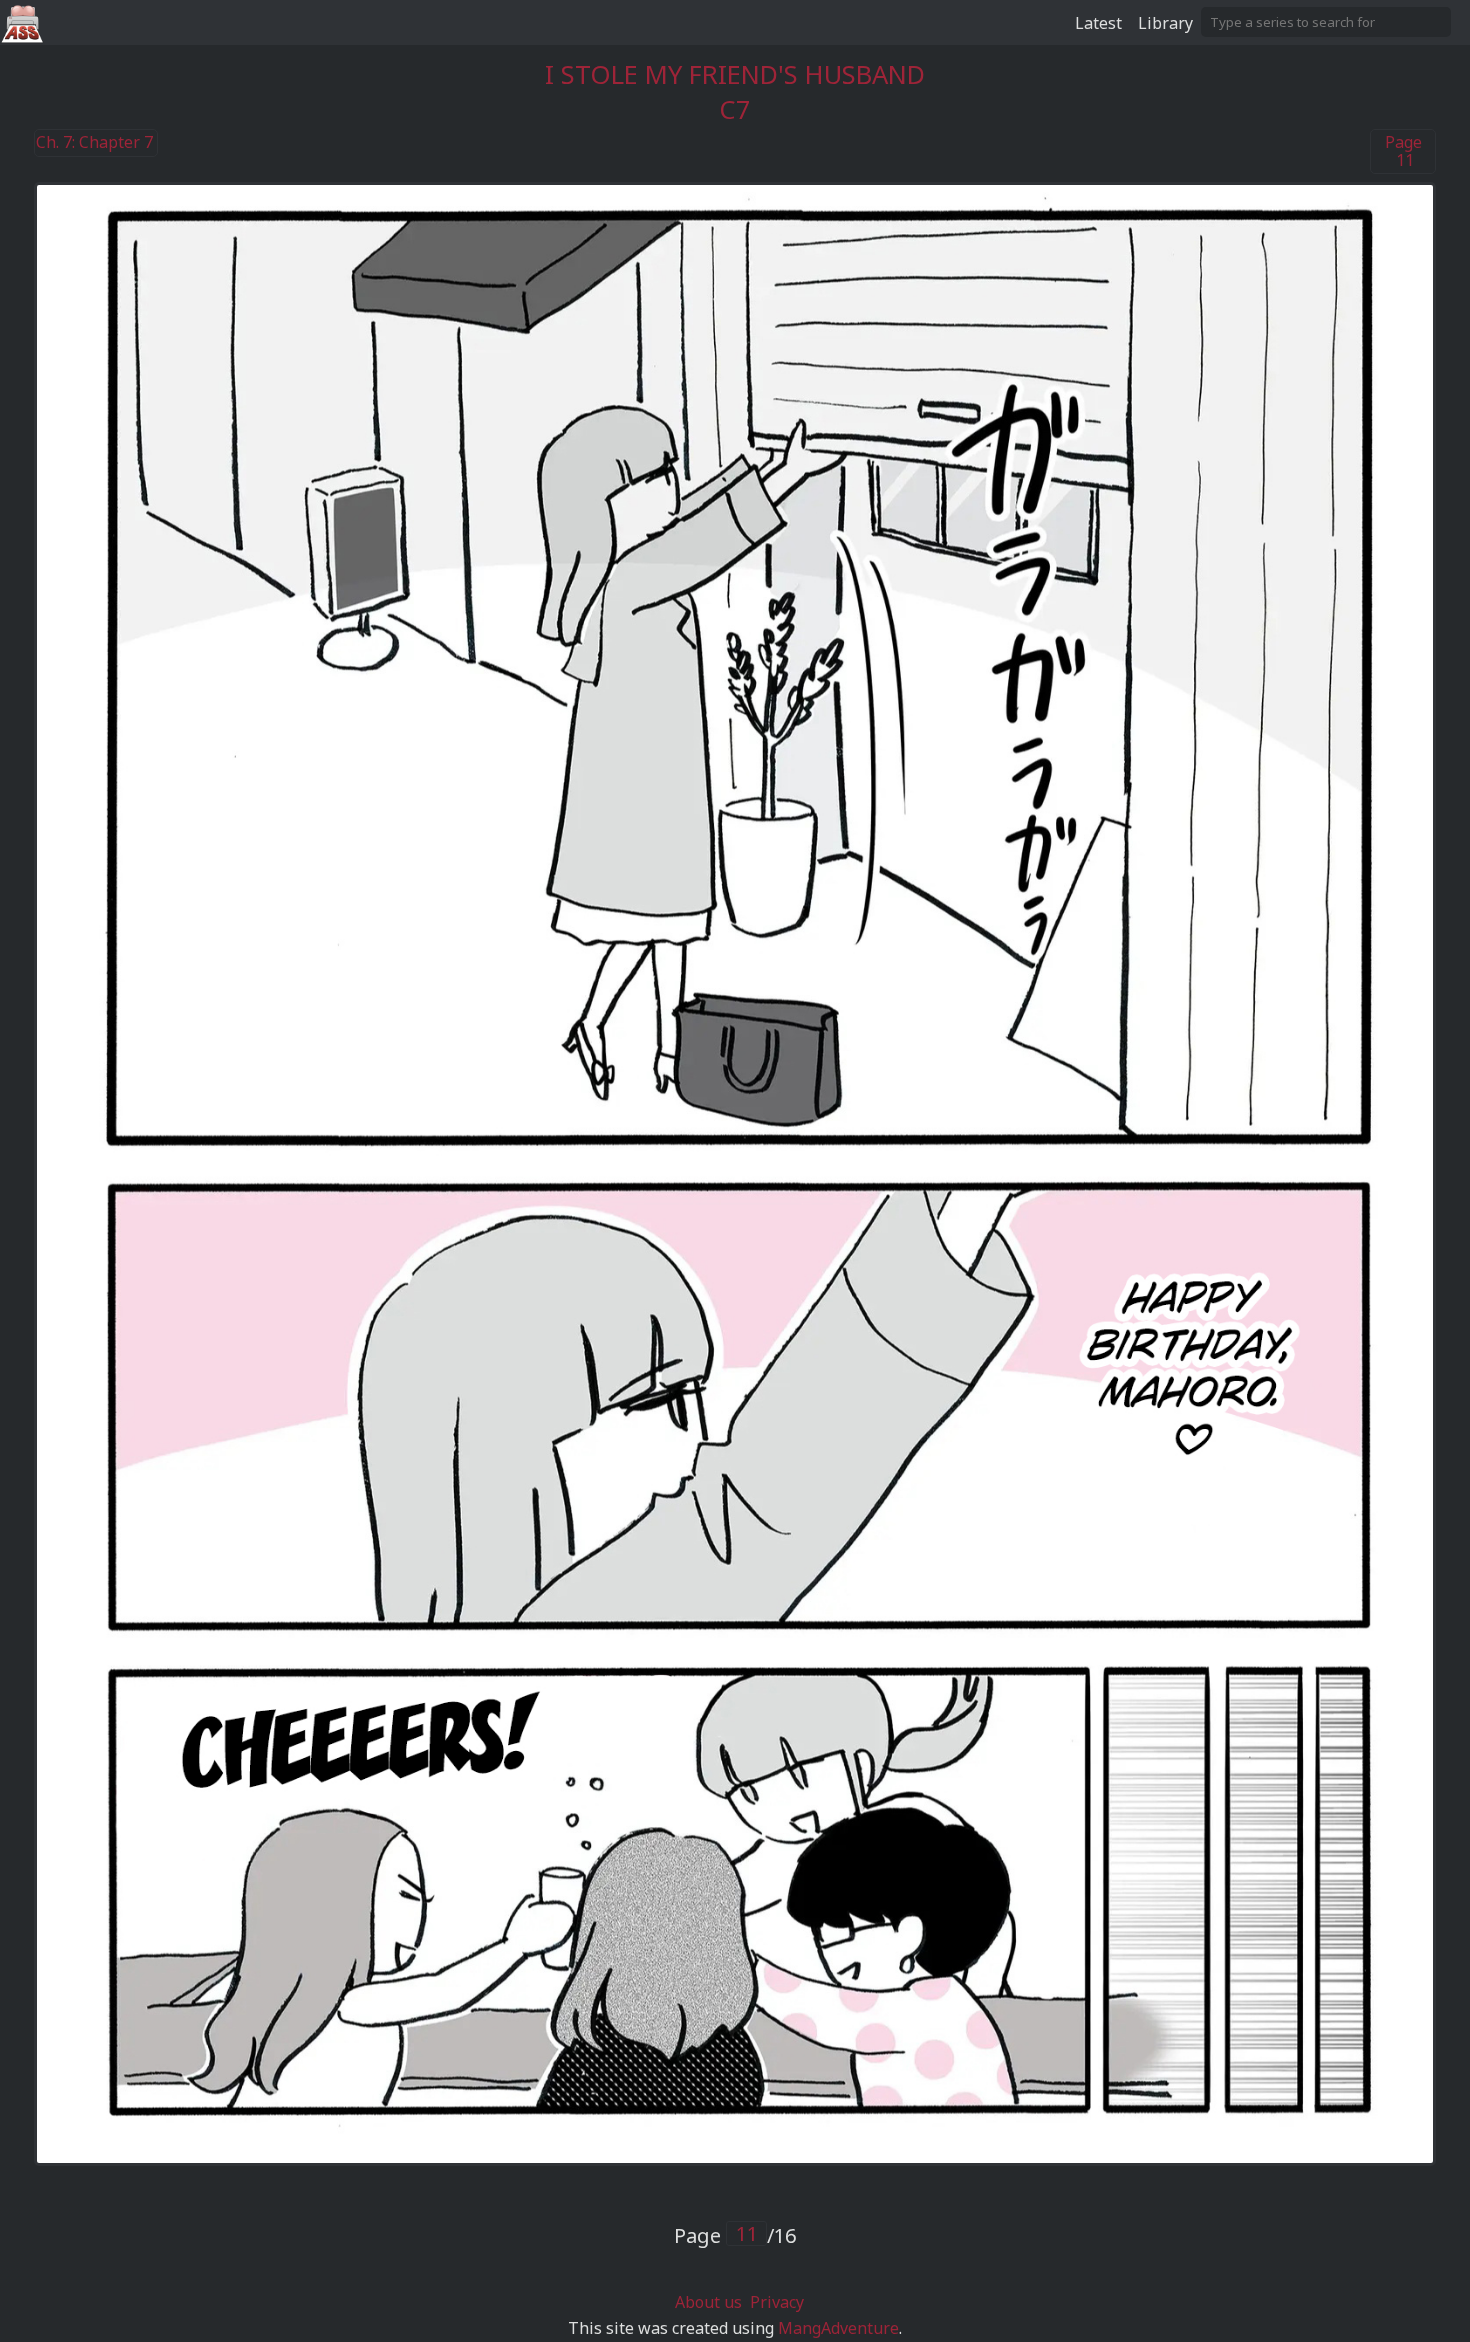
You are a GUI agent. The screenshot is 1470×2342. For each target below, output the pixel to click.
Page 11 (1403, 151)
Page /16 (735, 2235)
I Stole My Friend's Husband (735, 74)
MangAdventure (838, 2328)
